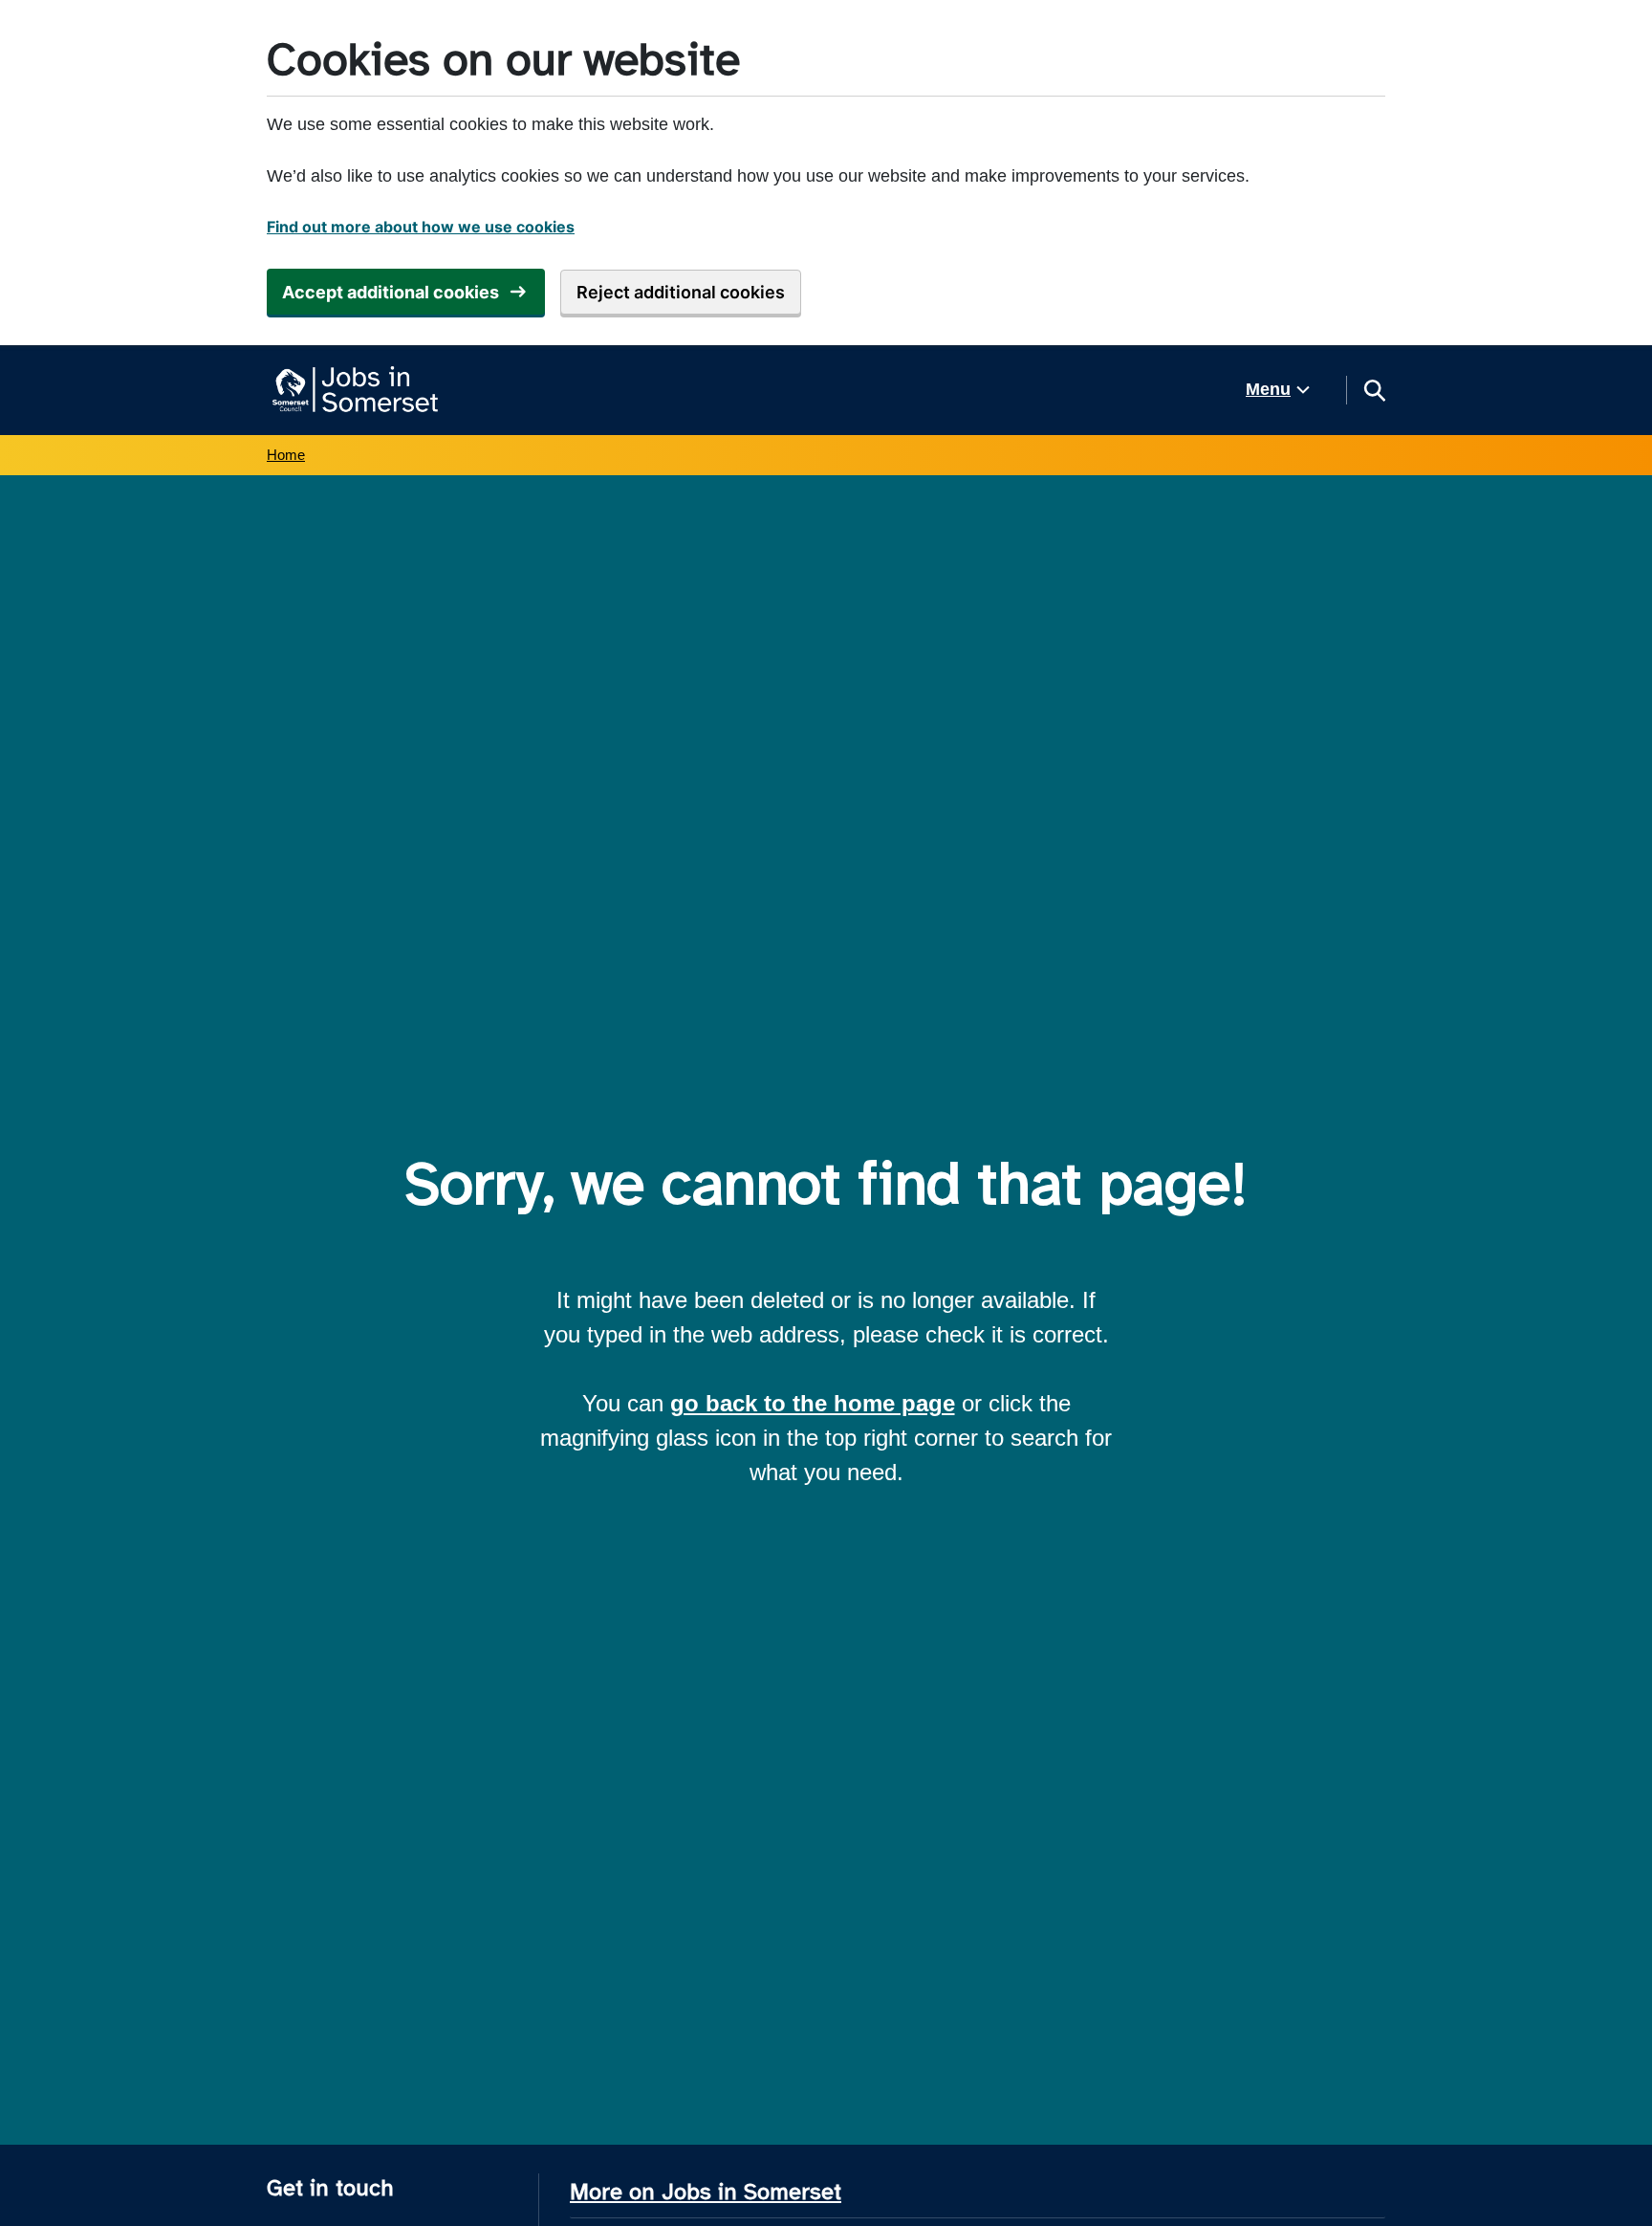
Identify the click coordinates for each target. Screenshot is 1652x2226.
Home (286, 455)
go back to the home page (813, 1403)
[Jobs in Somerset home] (352, 390)
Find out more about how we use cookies (421, 227)
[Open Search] (1374, 390)
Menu (1268, 389)
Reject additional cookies (681, 292)
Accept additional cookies (391, 292)
